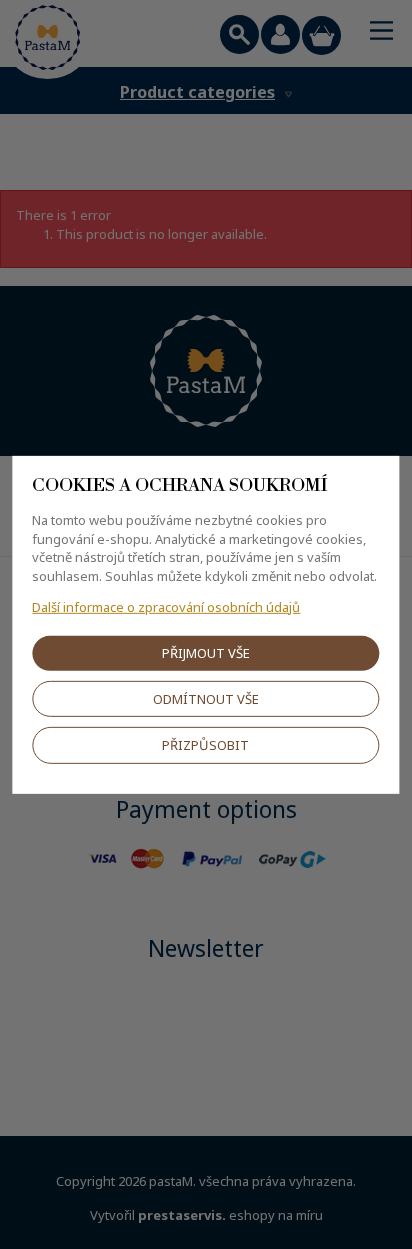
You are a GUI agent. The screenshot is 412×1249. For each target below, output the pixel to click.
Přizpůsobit (205, 745)
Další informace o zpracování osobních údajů (166, 606)
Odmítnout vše (206, 699)
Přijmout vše (206, 653)
